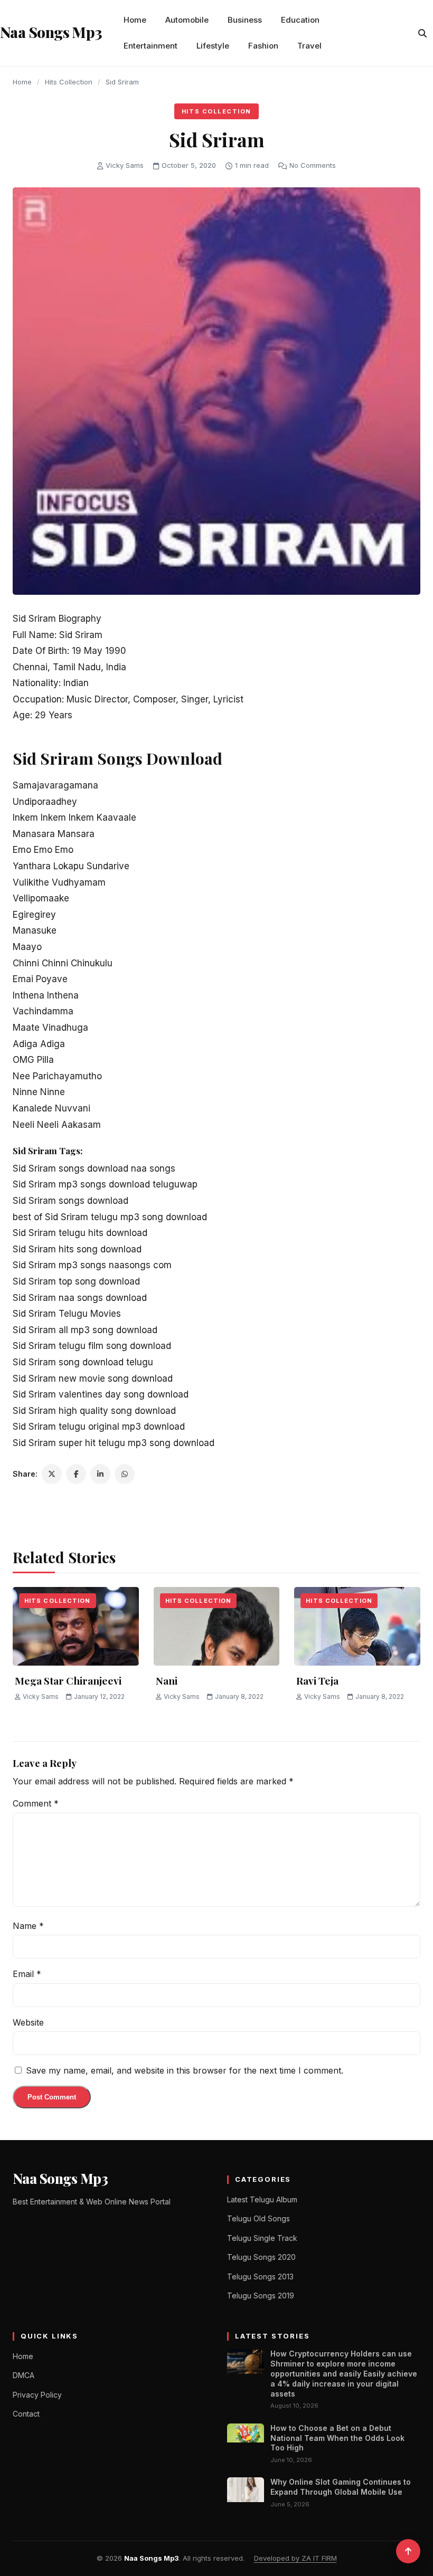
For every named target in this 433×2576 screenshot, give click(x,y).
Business (245, 20)
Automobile (187, 20)
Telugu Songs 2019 (261, 2295)
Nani (167, 1680)
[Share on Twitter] (52, 1474)
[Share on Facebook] (76, 1474)
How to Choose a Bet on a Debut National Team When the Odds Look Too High (337, 2438)
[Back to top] (408, 2551)
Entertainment (150, 46)
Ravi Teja (317, 1680)
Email (27, 1974)
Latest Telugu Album (262, 2199)
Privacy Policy (37, 2395)
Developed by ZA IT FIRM (295, 2558)
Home (135, 20)
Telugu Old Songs (258, 2218)
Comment (36, 1803)
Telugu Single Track (262, 2238)
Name (28, 1926)
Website (28, 2022)
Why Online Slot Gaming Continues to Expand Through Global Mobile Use (341, 2487)
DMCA (23, 2375)
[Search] (422, 33)
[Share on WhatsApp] (125, 1474)
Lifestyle (213, 46)
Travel (309, 46)
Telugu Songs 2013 (260, 2276)
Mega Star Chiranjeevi (68, 1680)
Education (300, 20)
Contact (26, 2414)
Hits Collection (69, 82)
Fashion (263, 46)
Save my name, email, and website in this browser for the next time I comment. (185, 2070)
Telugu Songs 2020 (261, 2257)
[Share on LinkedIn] (100, 1474)
